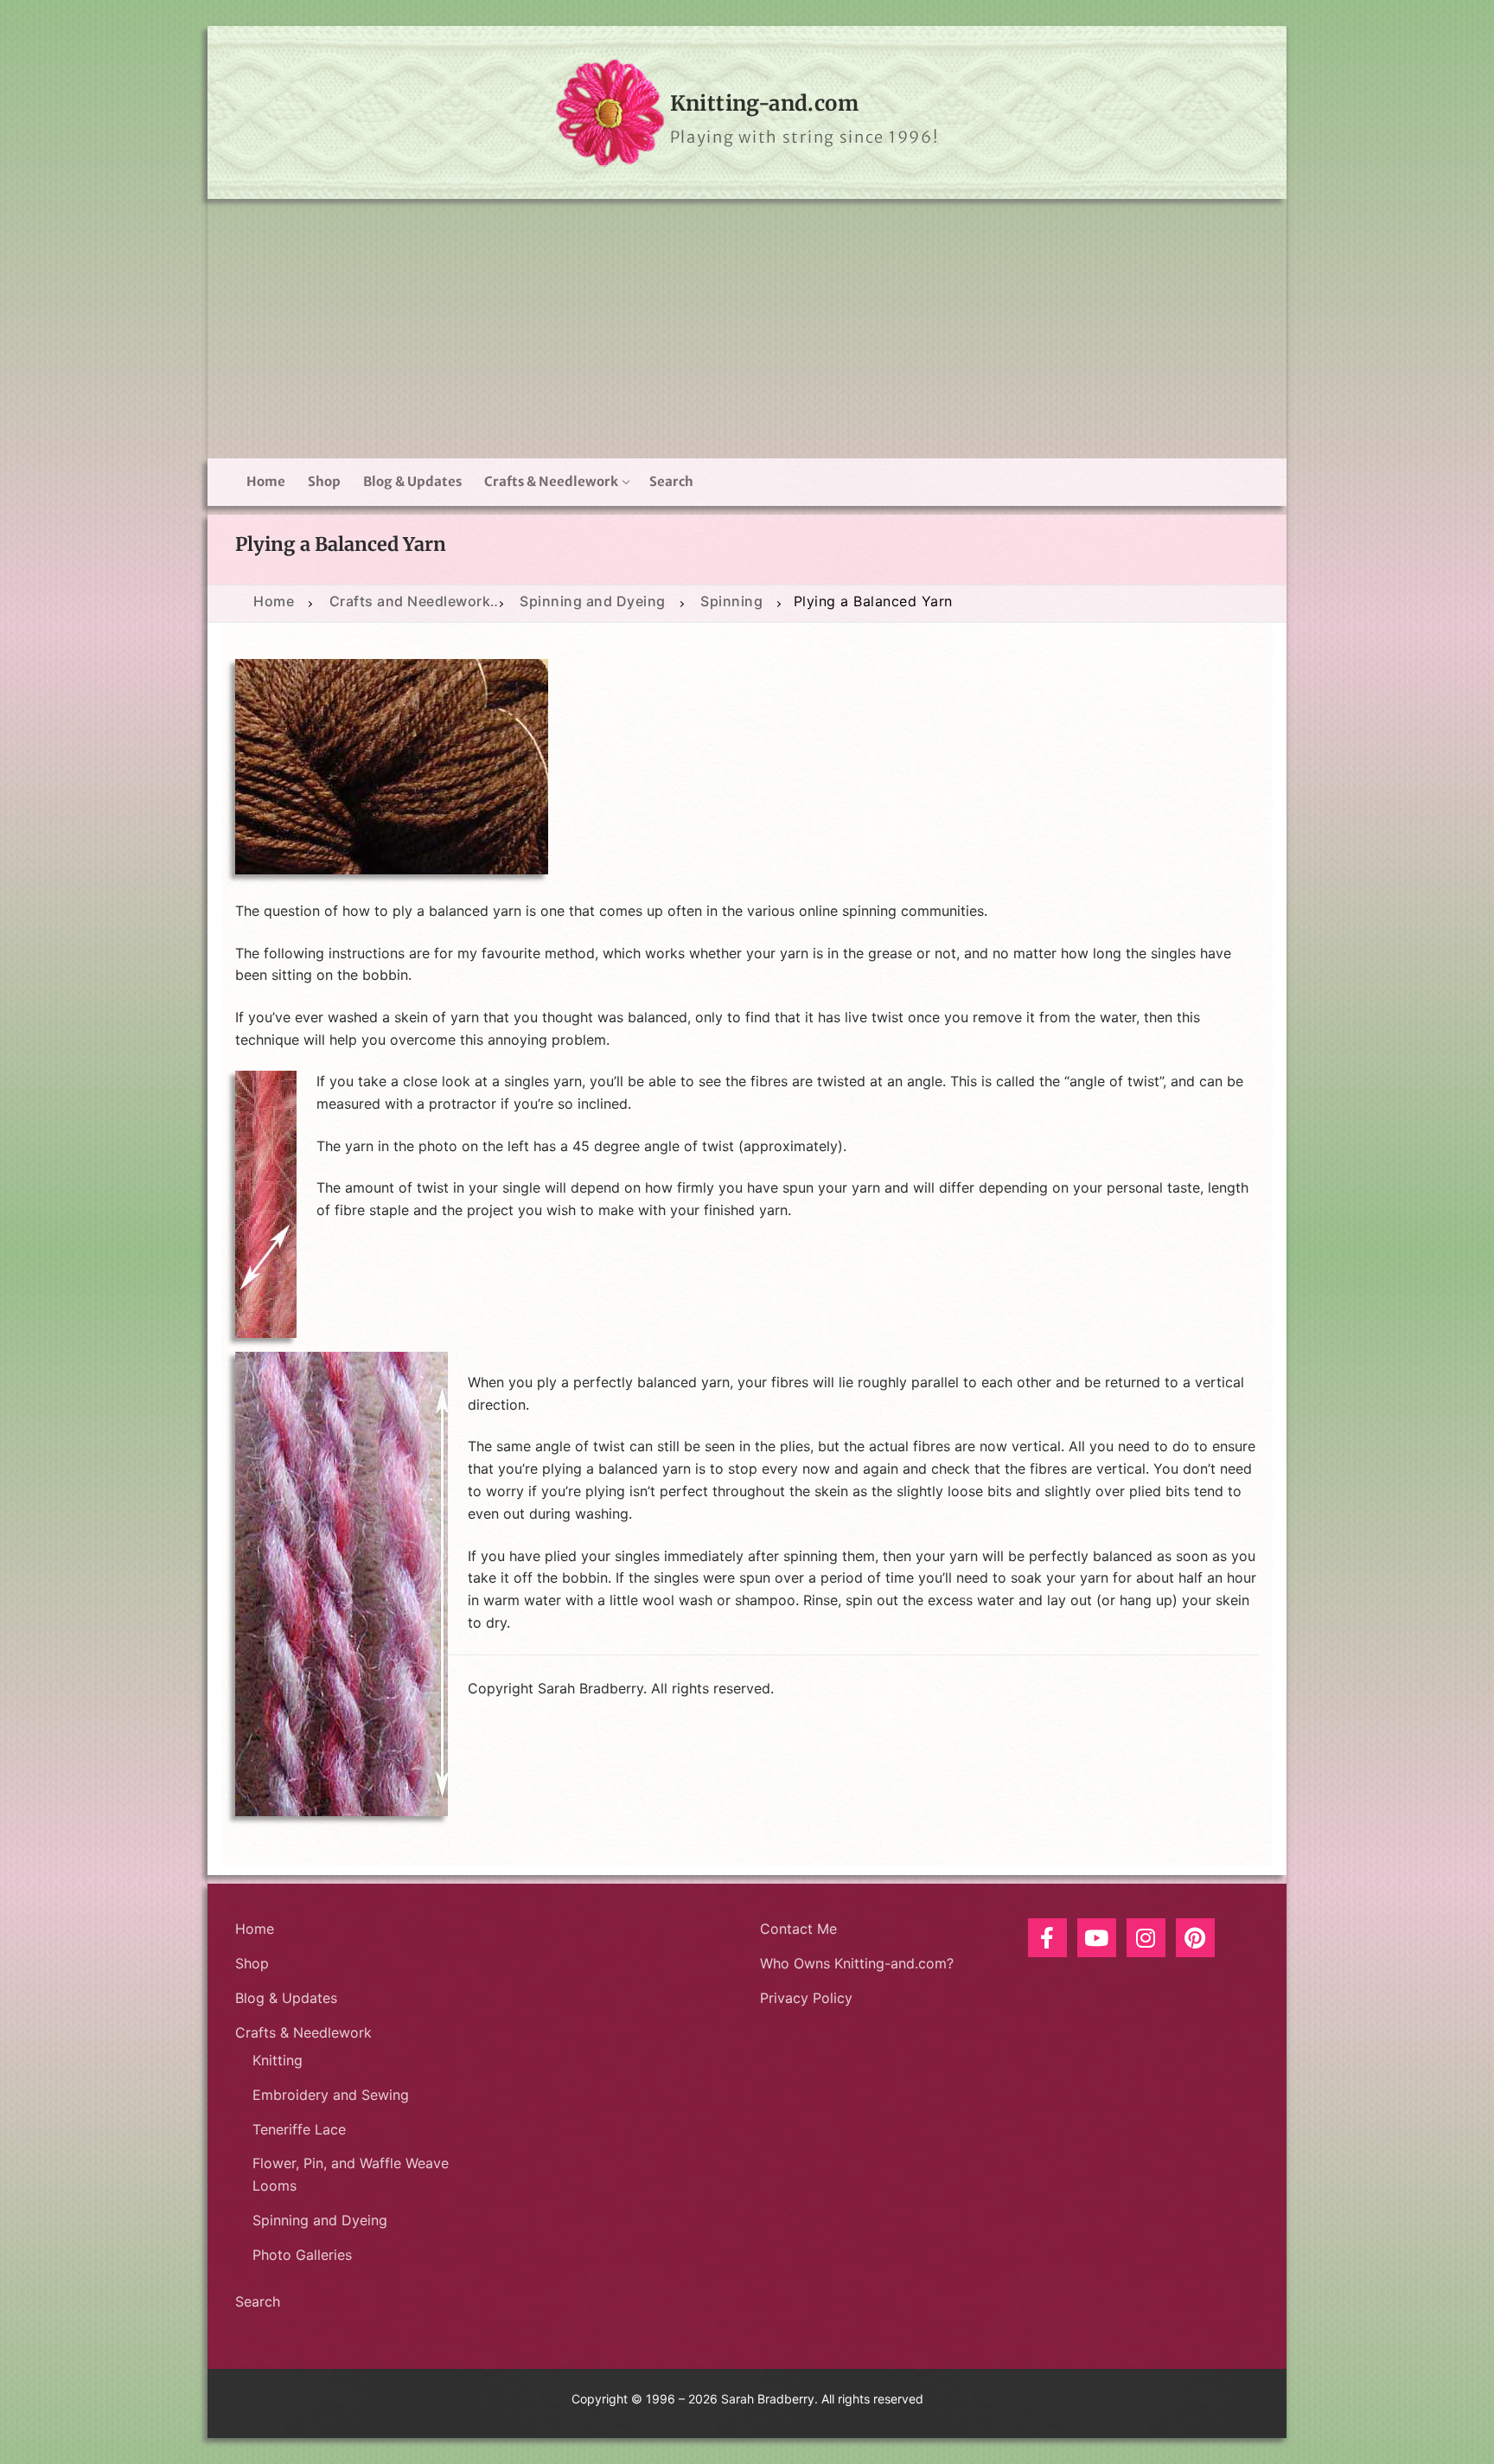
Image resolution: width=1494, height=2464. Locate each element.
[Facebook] (1047, 1938)
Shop (252, 1963)
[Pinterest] (1195, 1938)
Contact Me (798, 1929)
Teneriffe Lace (299, 2129)
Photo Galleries (302, 2255)
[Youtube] (1097, 1938)
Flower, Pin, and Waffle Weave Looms (351, 2174)
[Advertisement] (747, 329)
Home (255, 1929)
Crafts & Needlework (303, 2032)
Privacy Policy (806, 1998)
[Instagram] (1146, 1938)
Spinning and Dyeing (320, 2220)
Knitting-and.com (764, 103)
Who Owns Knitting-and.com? (857, 1963)
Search (258, 2301)
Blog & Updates (286, 1998)
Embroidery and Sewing (331, 2095)
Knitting (278, 2060)
